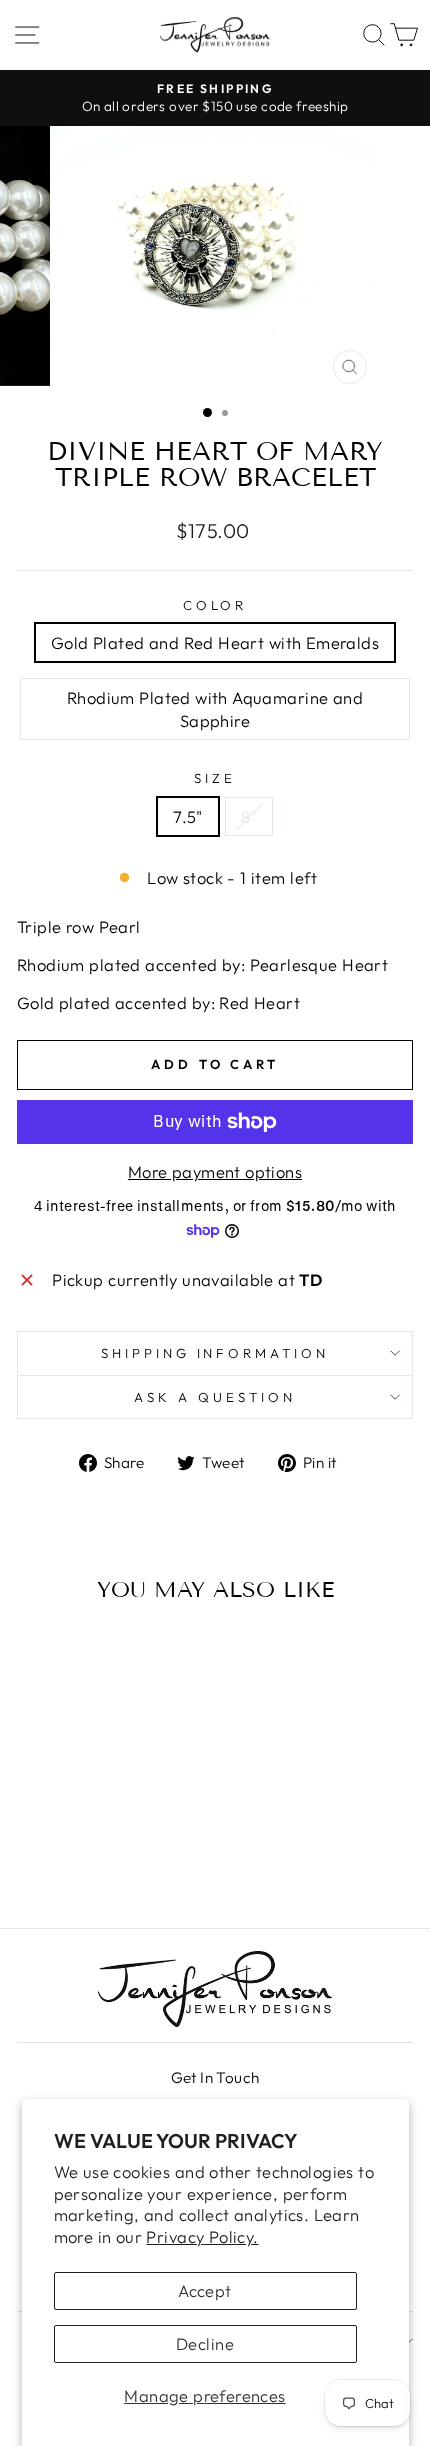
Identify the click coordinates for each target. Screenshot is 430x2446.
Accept (204, 2290)
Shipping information (215, 1353)
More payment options (215, 1171)
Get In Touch (215, 2077)
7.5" (188, 816)
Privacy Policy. (202, 2236)
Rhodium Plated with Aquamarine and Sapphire (215, 709)
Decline (205, 2343)
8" (249, 816)
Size (215, 778)
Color (215, 605)
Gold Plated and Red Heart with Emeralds (215, 642)
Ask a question (215, 1397)
